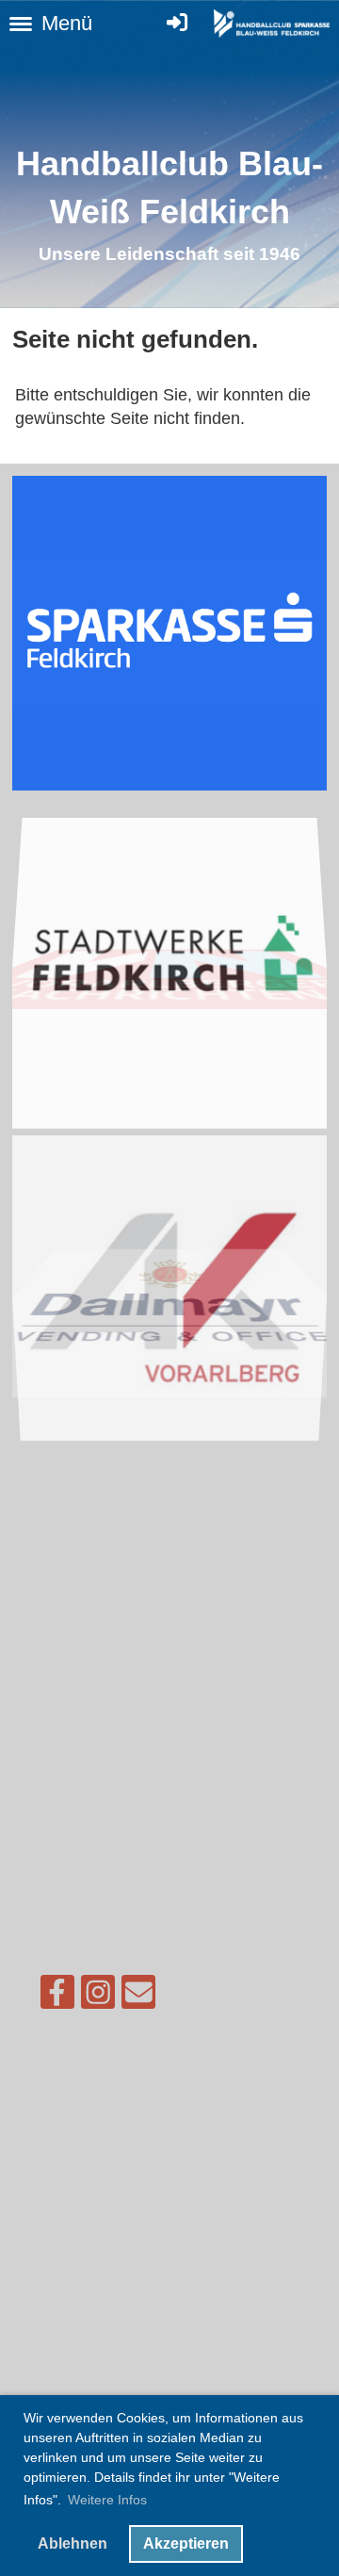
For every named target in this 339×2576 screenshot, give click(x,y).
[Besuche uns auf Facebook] (57, 1997)
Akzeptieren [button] (186, 2543)
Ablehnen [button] (73, 2543)
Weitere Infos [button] (107, 2500)
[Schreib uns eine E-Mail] (138, 1997)
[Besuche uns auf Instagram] (98, 1997)
